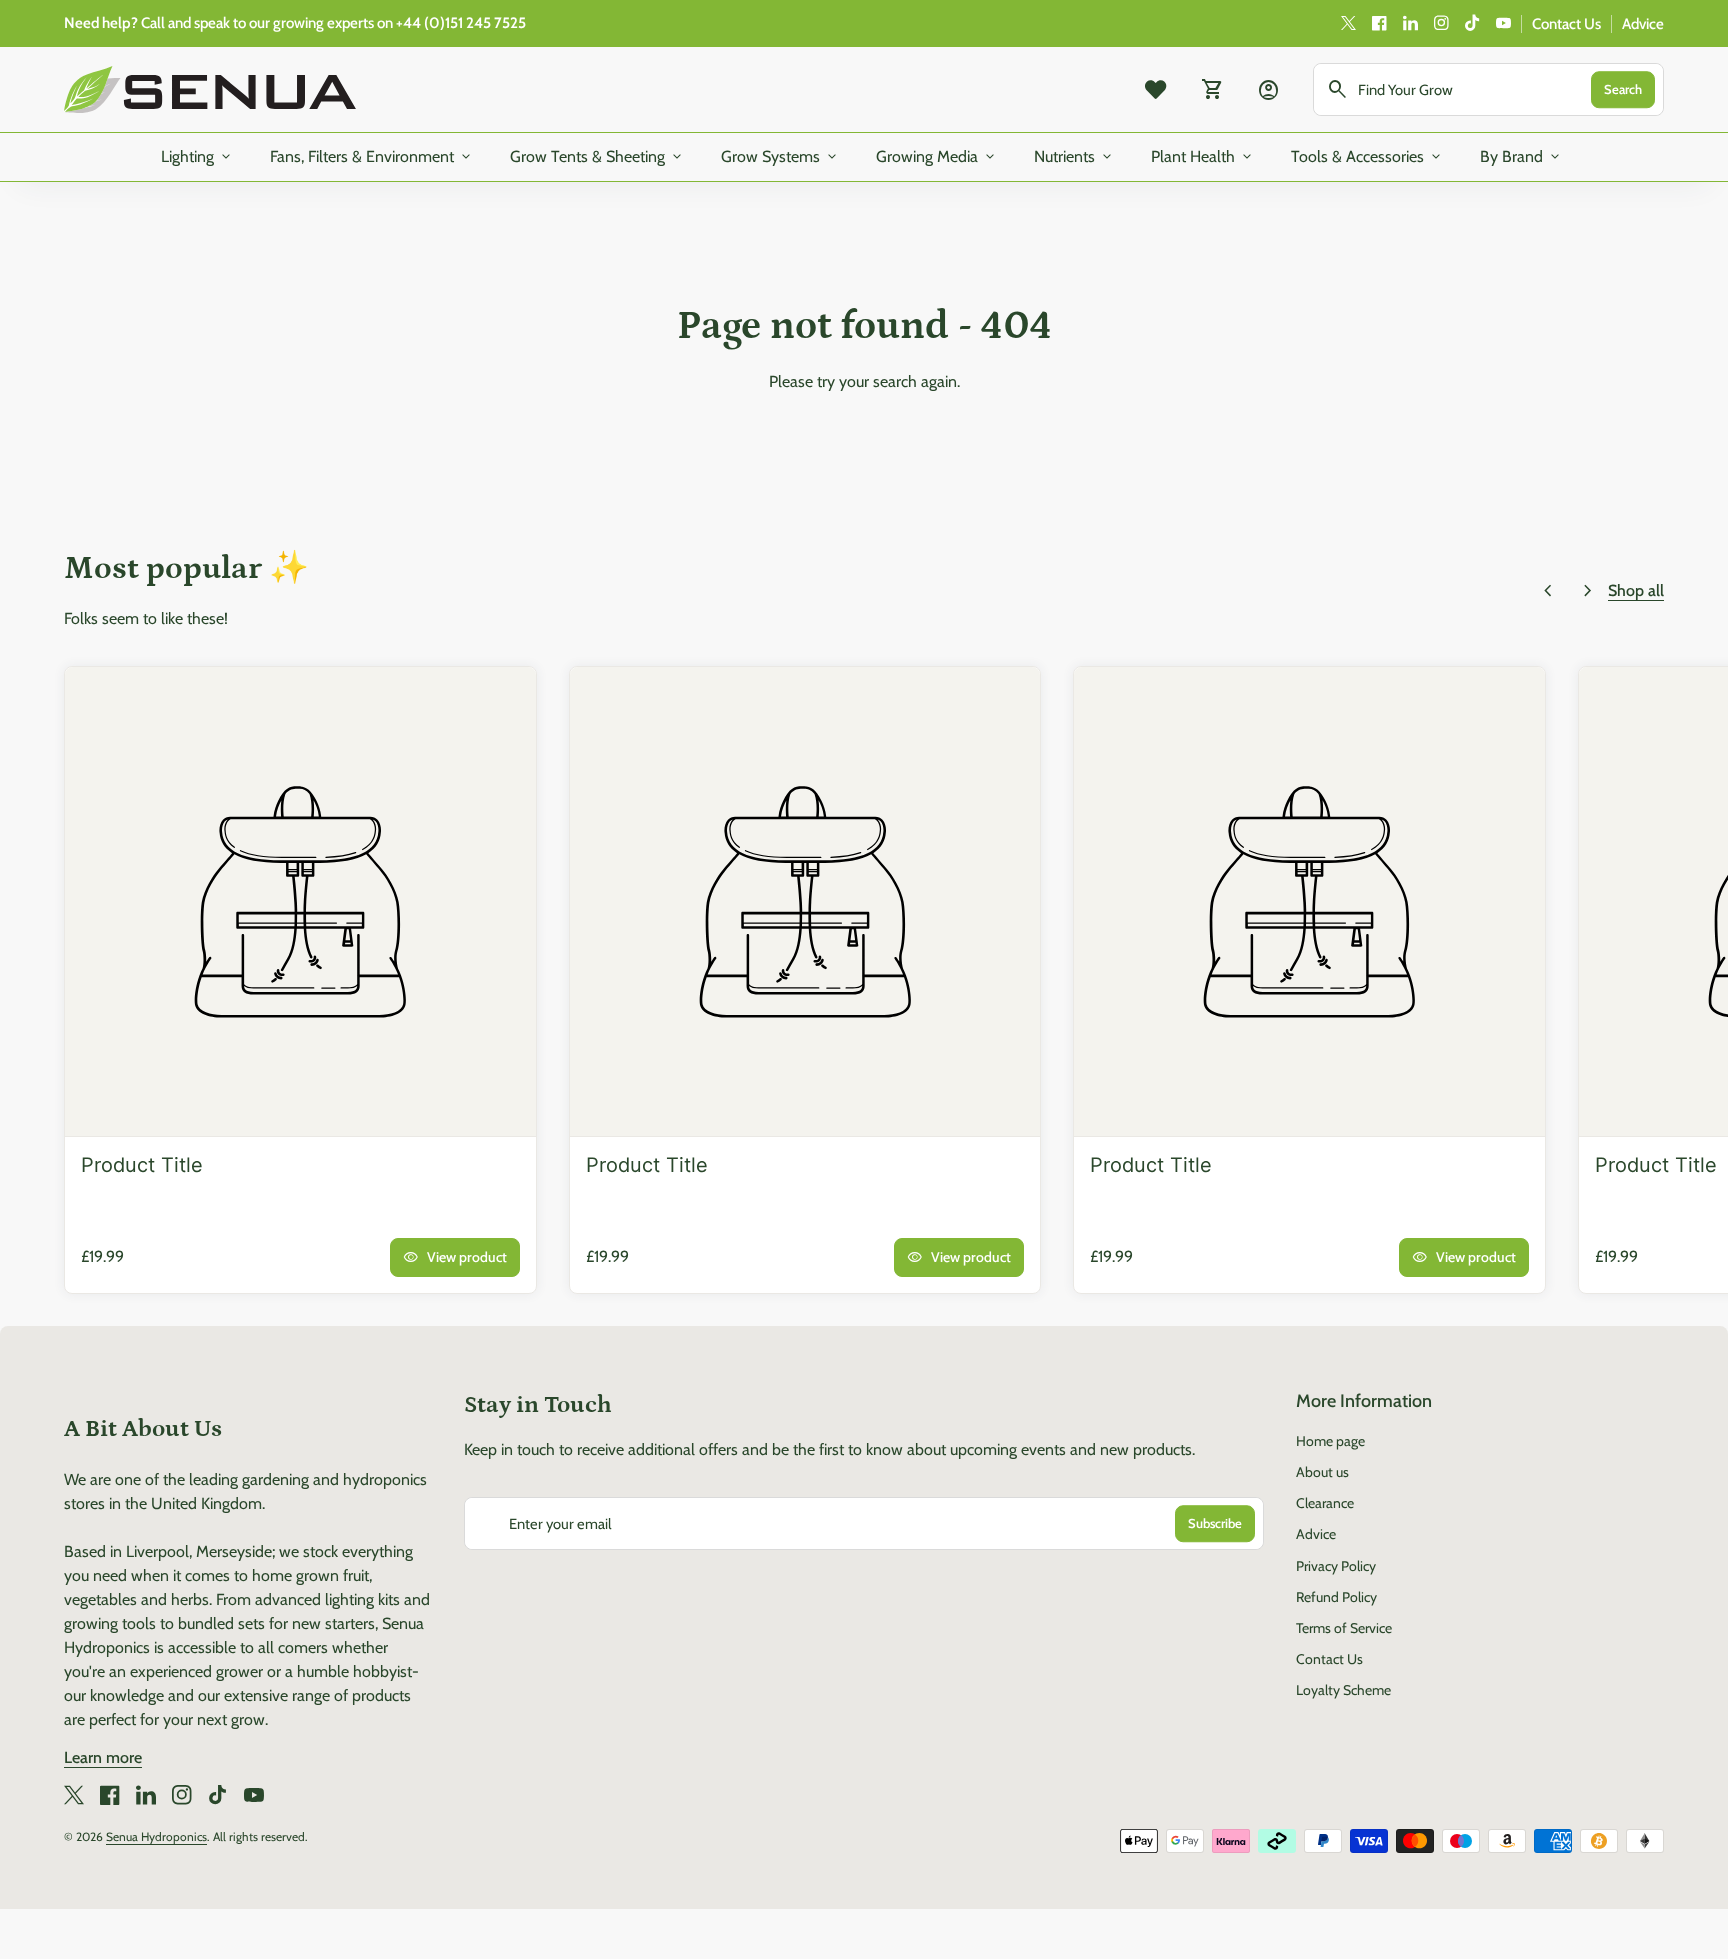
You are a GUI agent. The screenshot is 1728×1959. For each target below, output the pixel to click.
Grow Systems (780, 157)
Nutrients (1074, 157)
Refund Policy (1336, 1597)
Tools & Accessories (1367, 157)
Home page (1330, 1441)
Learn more (103, 1757)
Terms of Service (1344, 1628)
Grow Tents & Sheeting (597, 157)
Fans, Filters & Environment (372, 157)
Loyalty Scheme (1343, 1690)
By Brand (1521, 157)
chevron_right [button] (1588, 591)
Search (1623, 89)
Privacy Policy (1336, 1566)
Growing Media (937, 157)
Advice (1643, 24)
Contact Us (1566, 24)
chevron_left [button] (1548, 591)
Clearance (1325, 1503)
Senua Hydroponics (156, 1836)
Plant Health (1203, 157)
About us (1322, 1472)
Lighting (197, 157)
